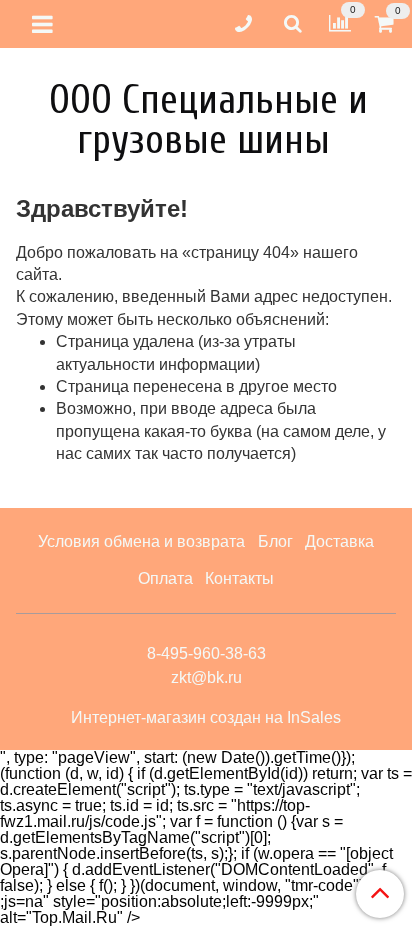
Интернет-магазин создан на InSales (206, 718)
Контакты (239, 578)
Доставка (339, 541)
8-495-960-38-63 (206, 653)
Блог (275, 541)
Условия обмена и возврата (141, 541)
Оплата (165, 578)
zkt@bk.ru (206, 677)
